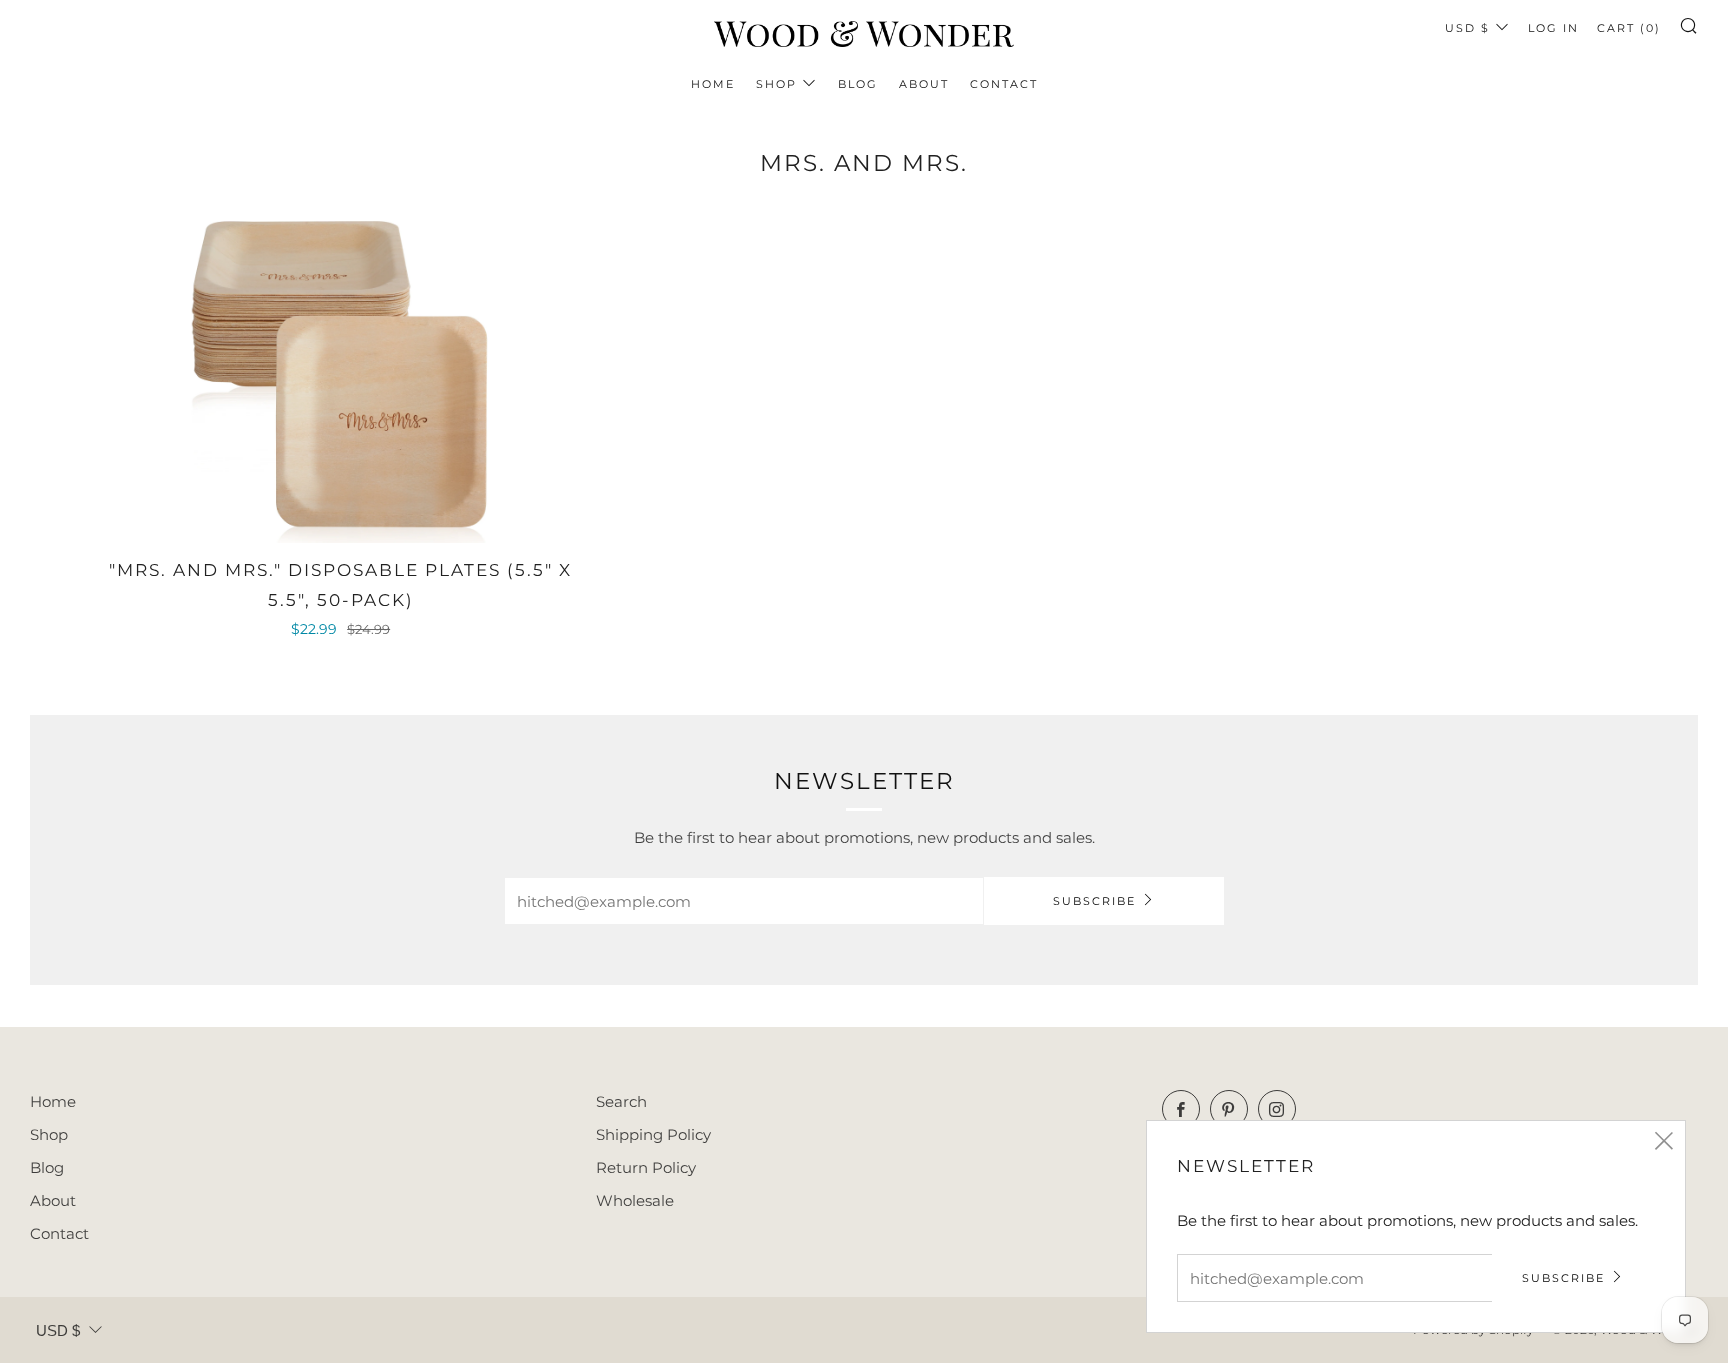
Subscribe (1094, 901)
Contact (1004, 84)
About (924, 84)
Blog (858, 84)
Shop (776, 84)
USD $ (1467, 28)
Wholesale (635, 1200)
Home (713, 84)
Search (621, 1101)
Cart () (1629, 28)
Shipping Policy (653, 1134)
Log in (1553, 28)
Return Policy (646, 1167)
